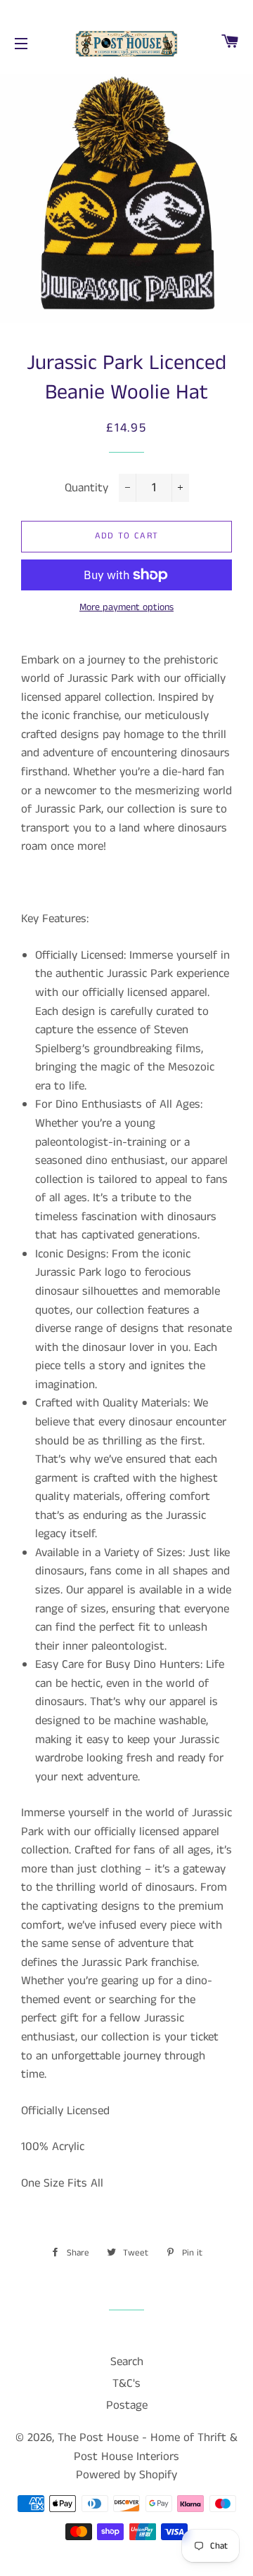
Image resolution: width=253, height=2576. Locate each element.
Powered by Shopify (126, 2475)
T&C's (126, 2383)
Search (127, 2362)
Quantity (86, 488)
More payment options (126, 607)
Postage (127, 2405)
